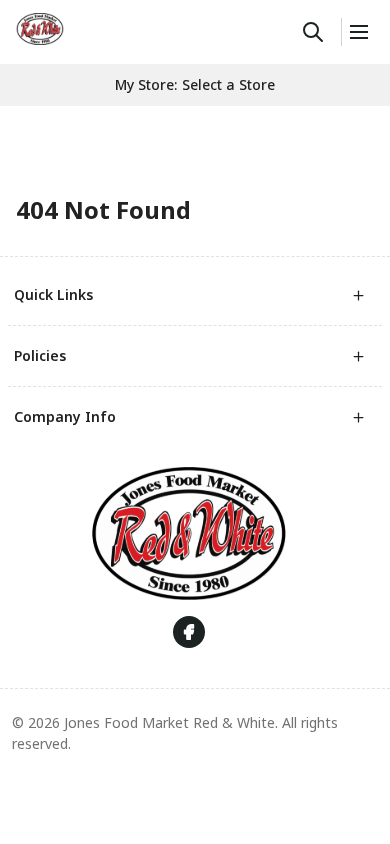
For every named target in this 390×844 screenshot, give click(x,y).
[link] (40, 29)
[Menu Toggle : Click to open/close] (357, 32)
